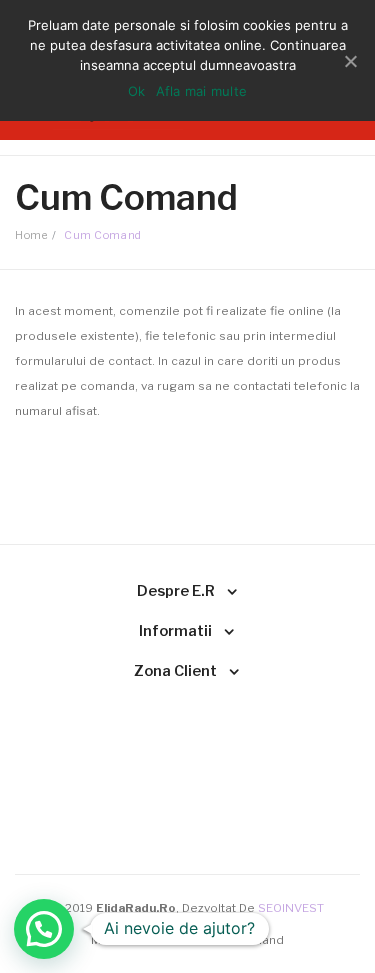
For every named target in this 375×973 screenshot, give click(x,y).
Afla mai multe (202, 91)
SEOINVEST (291, 908)
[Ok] (350, 61)
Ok (137, 91)
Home (31, 235)
